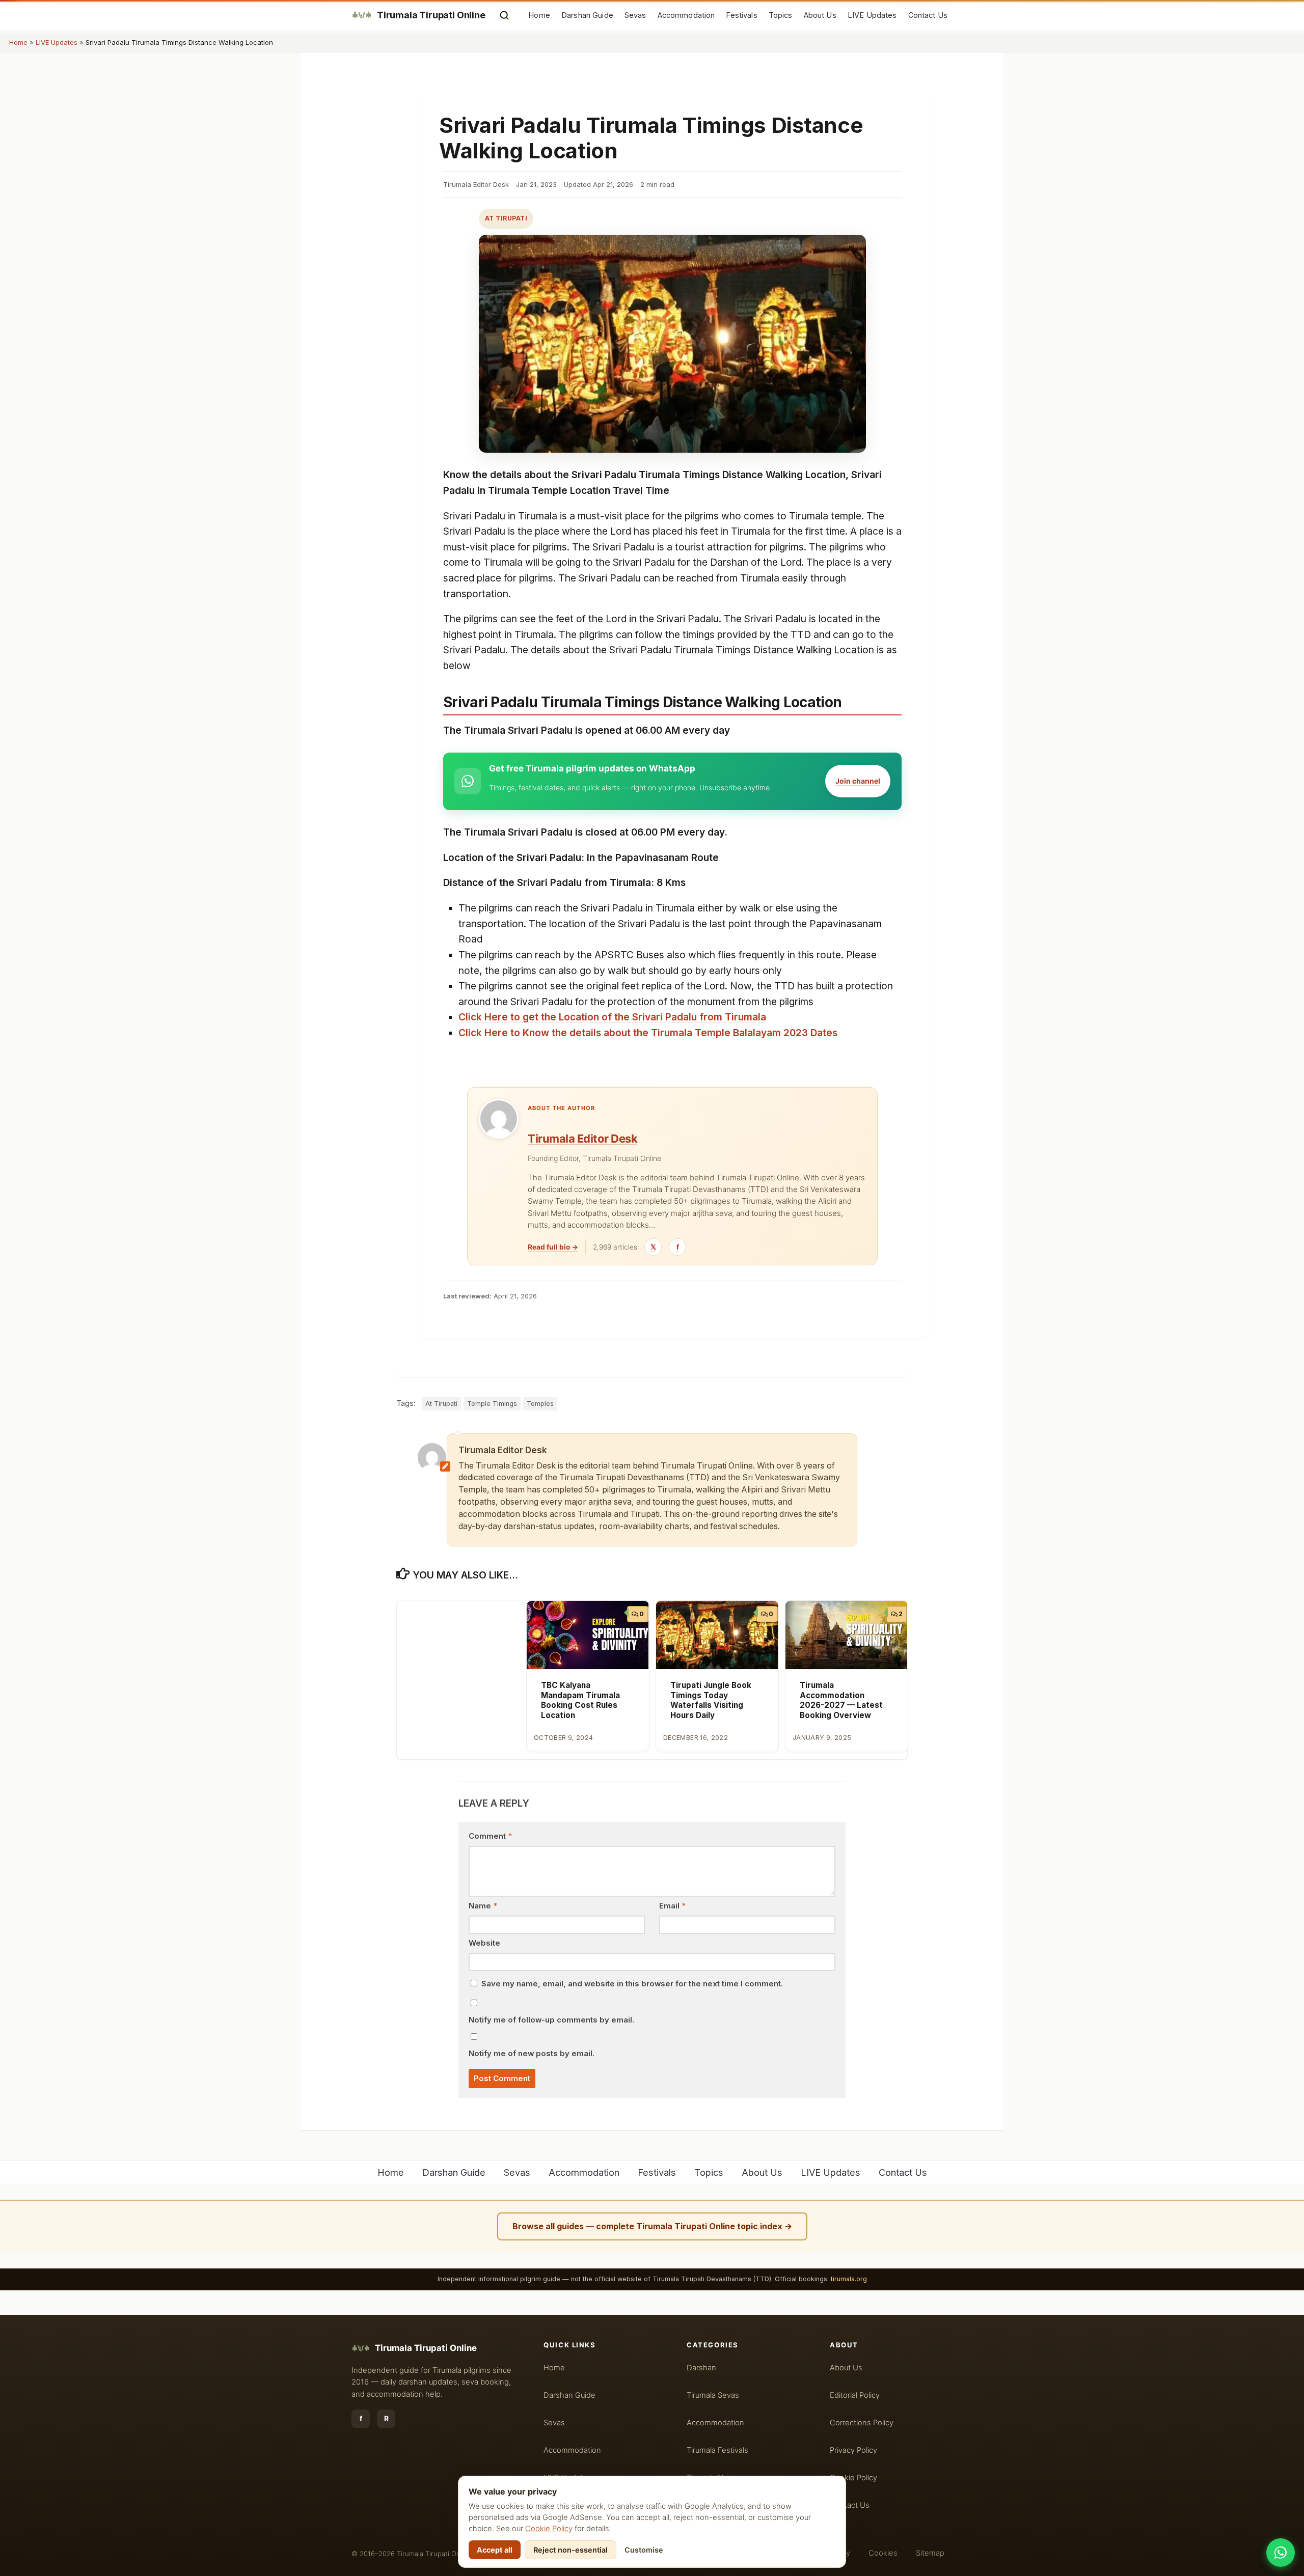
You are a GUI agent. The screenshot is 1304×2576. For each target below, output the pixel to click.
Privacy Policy (853, 2450)
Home (539, 15)
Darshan (701, 2368)
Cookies (883, 2553)
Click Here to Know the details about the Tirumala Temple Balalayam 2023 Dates (648, 1033)
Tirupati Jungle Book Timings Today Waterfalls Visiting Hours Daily (711, 1700)
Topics (781, 15)
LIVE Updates (872, 15)
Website (484, 1943)
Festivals (741, 15)
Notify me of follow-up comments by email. (551, 2020)
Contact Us (928, 15)
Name (483, 1906)
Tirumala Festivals (717, 2450)
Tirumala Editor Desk (582, 1139)
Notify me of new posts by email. (532, 2054)
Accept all (495, 2550)
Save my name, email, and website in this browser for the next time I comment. (632, 1984)
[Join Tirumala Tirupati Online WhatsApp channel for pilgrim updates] (1281, 2553)
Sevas (635, 15)
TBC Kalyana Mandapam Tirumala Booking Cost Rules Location (580, 1700)
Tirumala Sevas (713, 2395)
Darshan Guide (587, 15)
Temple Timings (492, 1404)
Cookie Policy (549, 2529)
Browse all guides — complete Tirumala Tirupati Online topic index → (652, 2226)
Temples (540, 1404)
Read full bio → (553, 1247)
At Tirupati (506, 218)
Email (672, 1906)
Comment (490, 1836)
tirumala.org (849, 2279)
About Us (820, 15)
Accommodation (686, 15)
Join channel (858, 781)
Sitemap (930, 2553)
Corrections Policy (862, 2423)
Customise (644, 2550)
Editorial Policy (855, 2395)
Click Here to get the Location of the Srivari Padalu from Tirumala (612, 1017)
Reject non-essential (570, 2550)
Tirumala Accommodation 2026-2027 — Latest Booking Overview (841, 1700)
